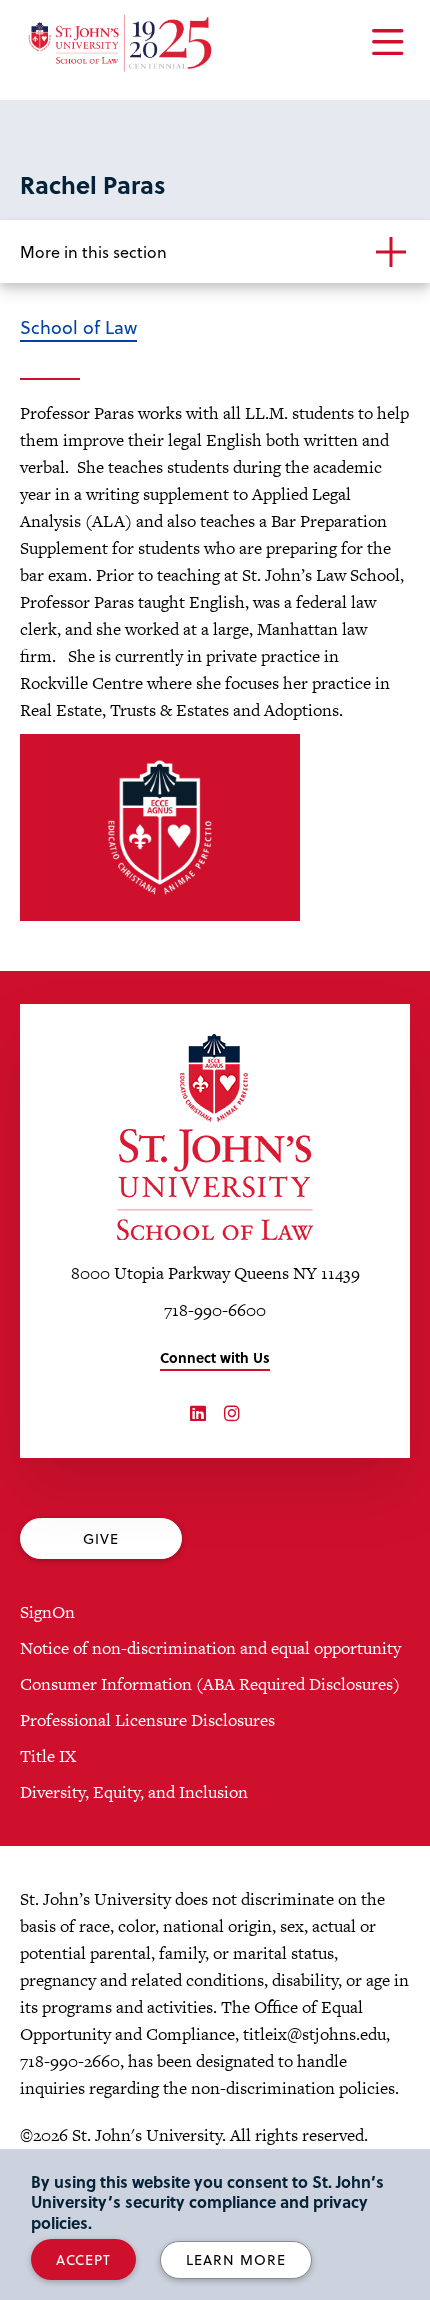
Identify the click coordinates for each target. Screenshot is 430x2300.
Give (101, 1538)
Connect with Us (215, 1357)
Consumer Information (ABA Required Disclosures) (210, 1684)
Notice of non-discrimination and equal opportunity (210, 1648)
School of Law (78, 326)
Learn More (236, 2259)
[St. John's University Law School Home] (215, 1137)
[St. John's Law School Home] (120, 43)
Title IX (48, 1756)
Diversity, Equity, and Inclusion (134, 1792)
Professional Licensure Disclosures (147, 1720)
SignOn (47, 1612)
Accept (83, 2259)
